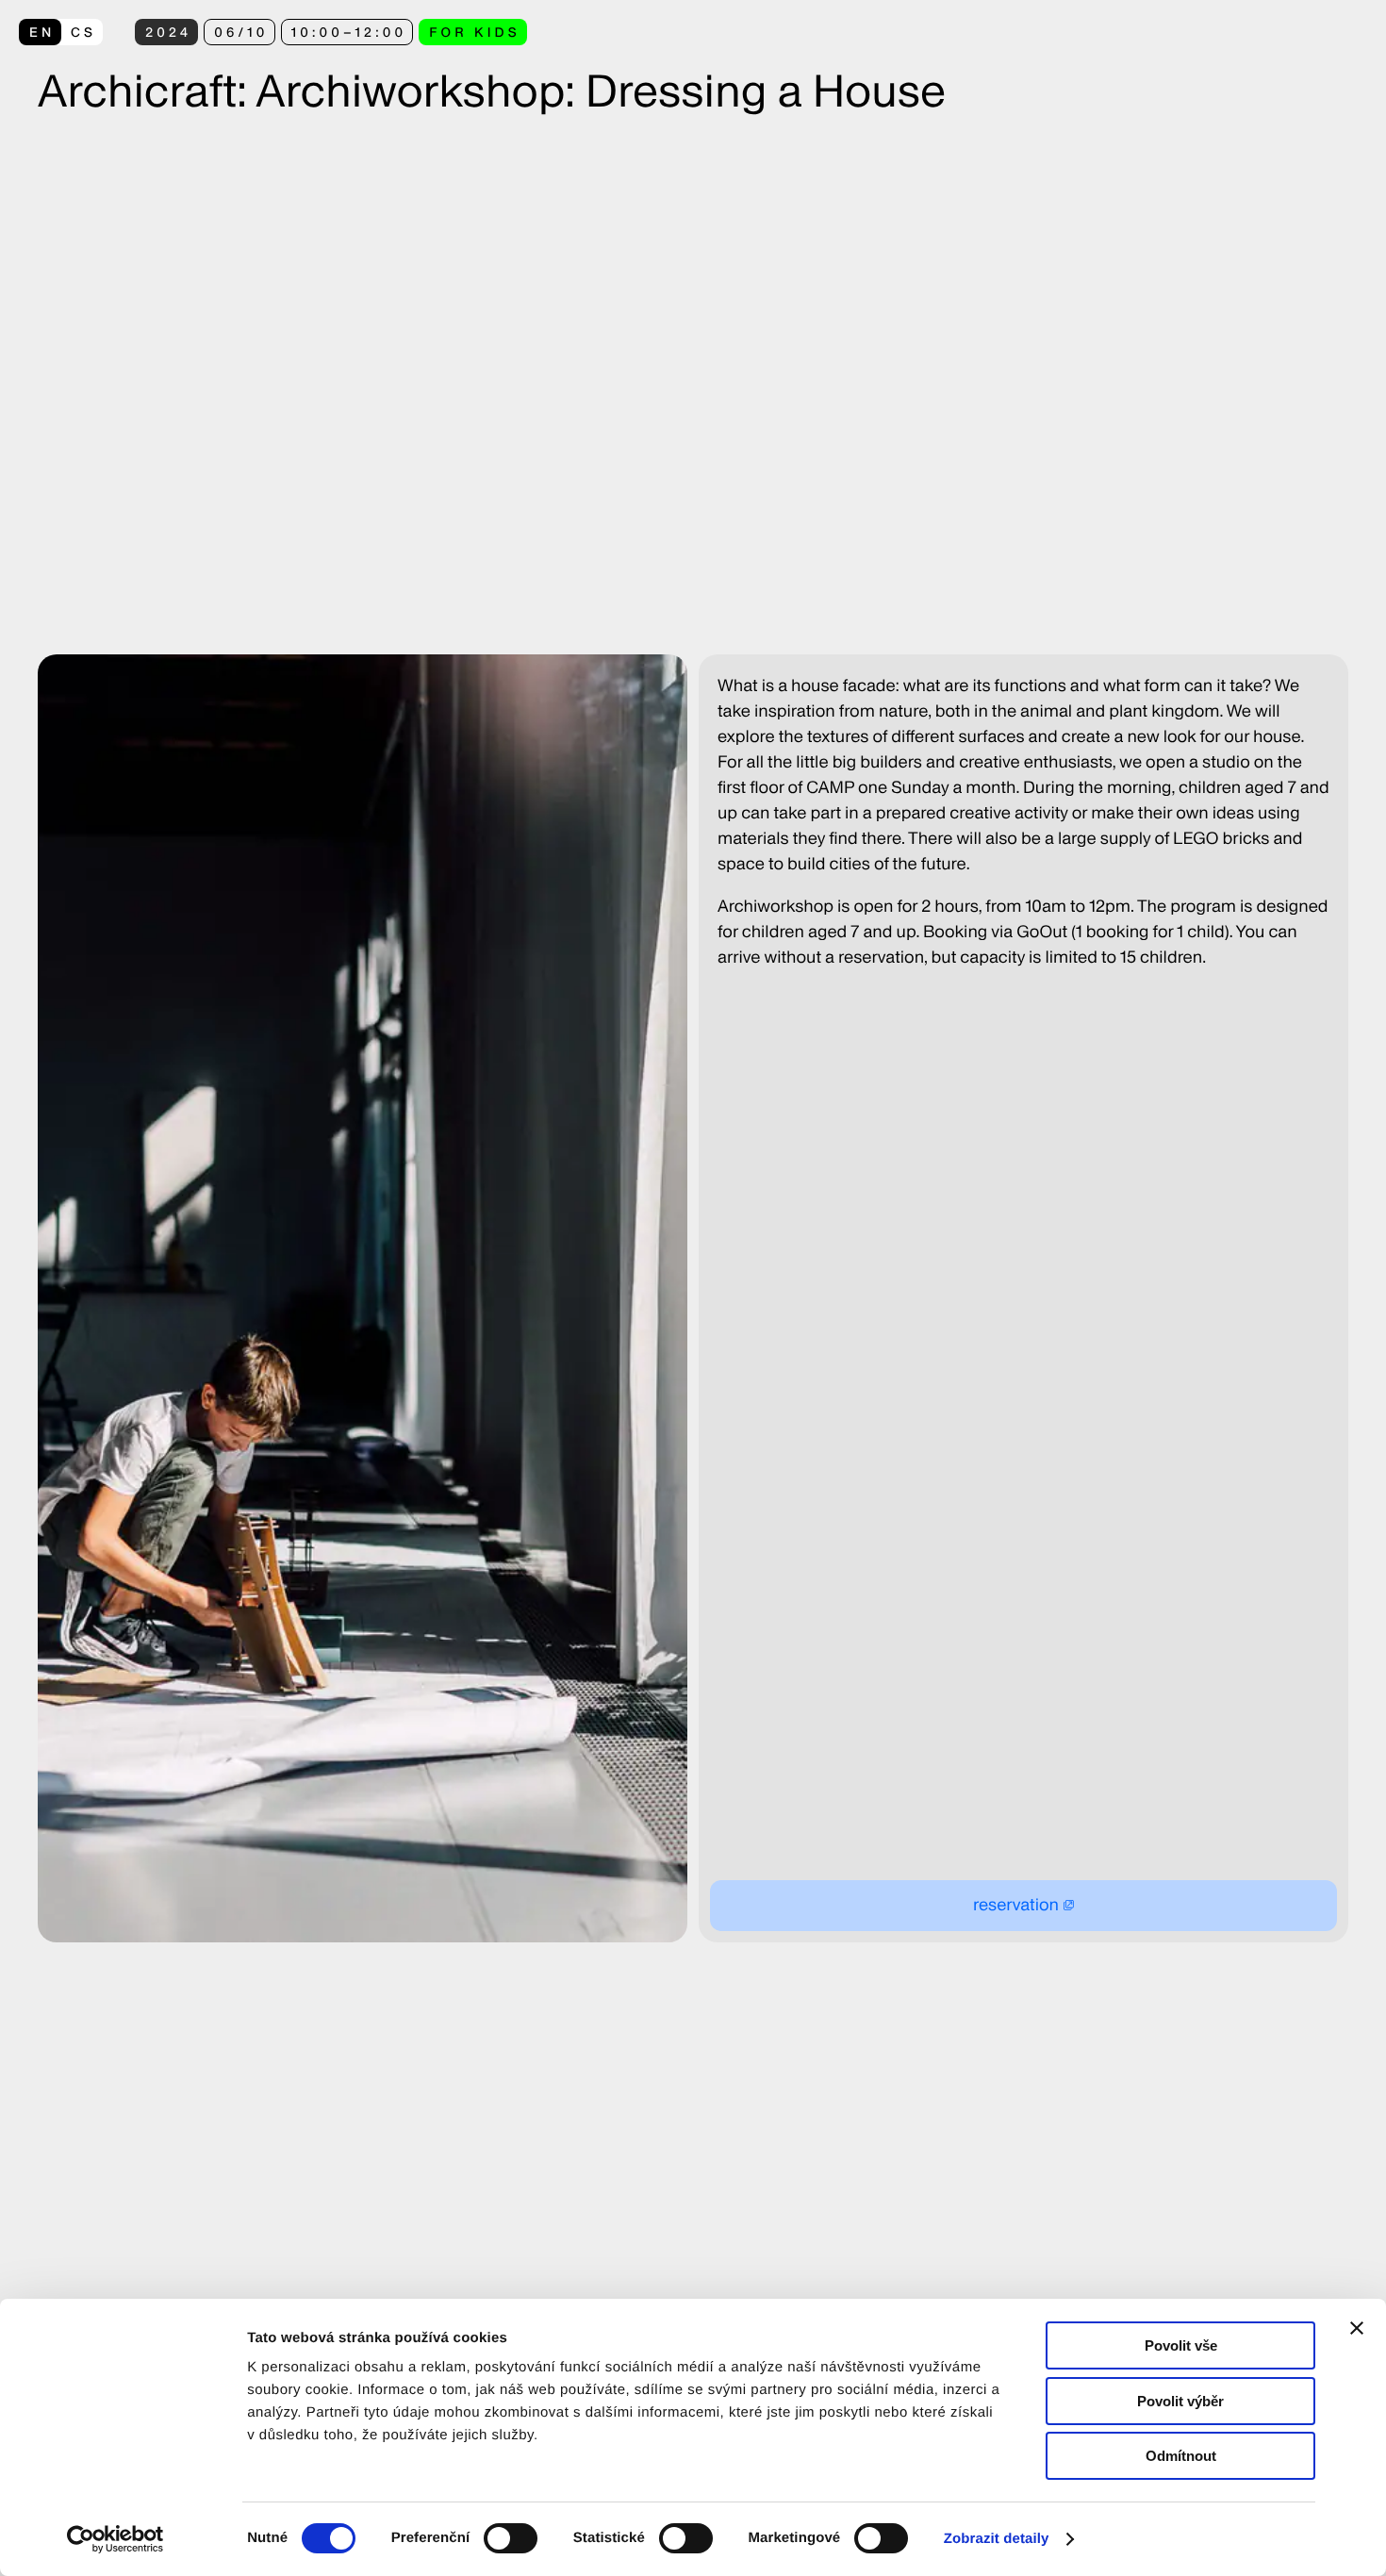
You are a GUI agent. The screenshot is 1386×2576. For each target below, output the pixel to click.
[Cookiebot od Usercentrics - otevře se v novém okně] (122, 2539)
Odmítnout (1181, 2456)
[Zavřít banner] (1357, 2328)
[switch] (511, 2538)
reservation (1016, 1905)
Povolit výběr (1180, 2401)
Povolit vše (1181, 2345)
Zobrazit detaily (997, 2539)
